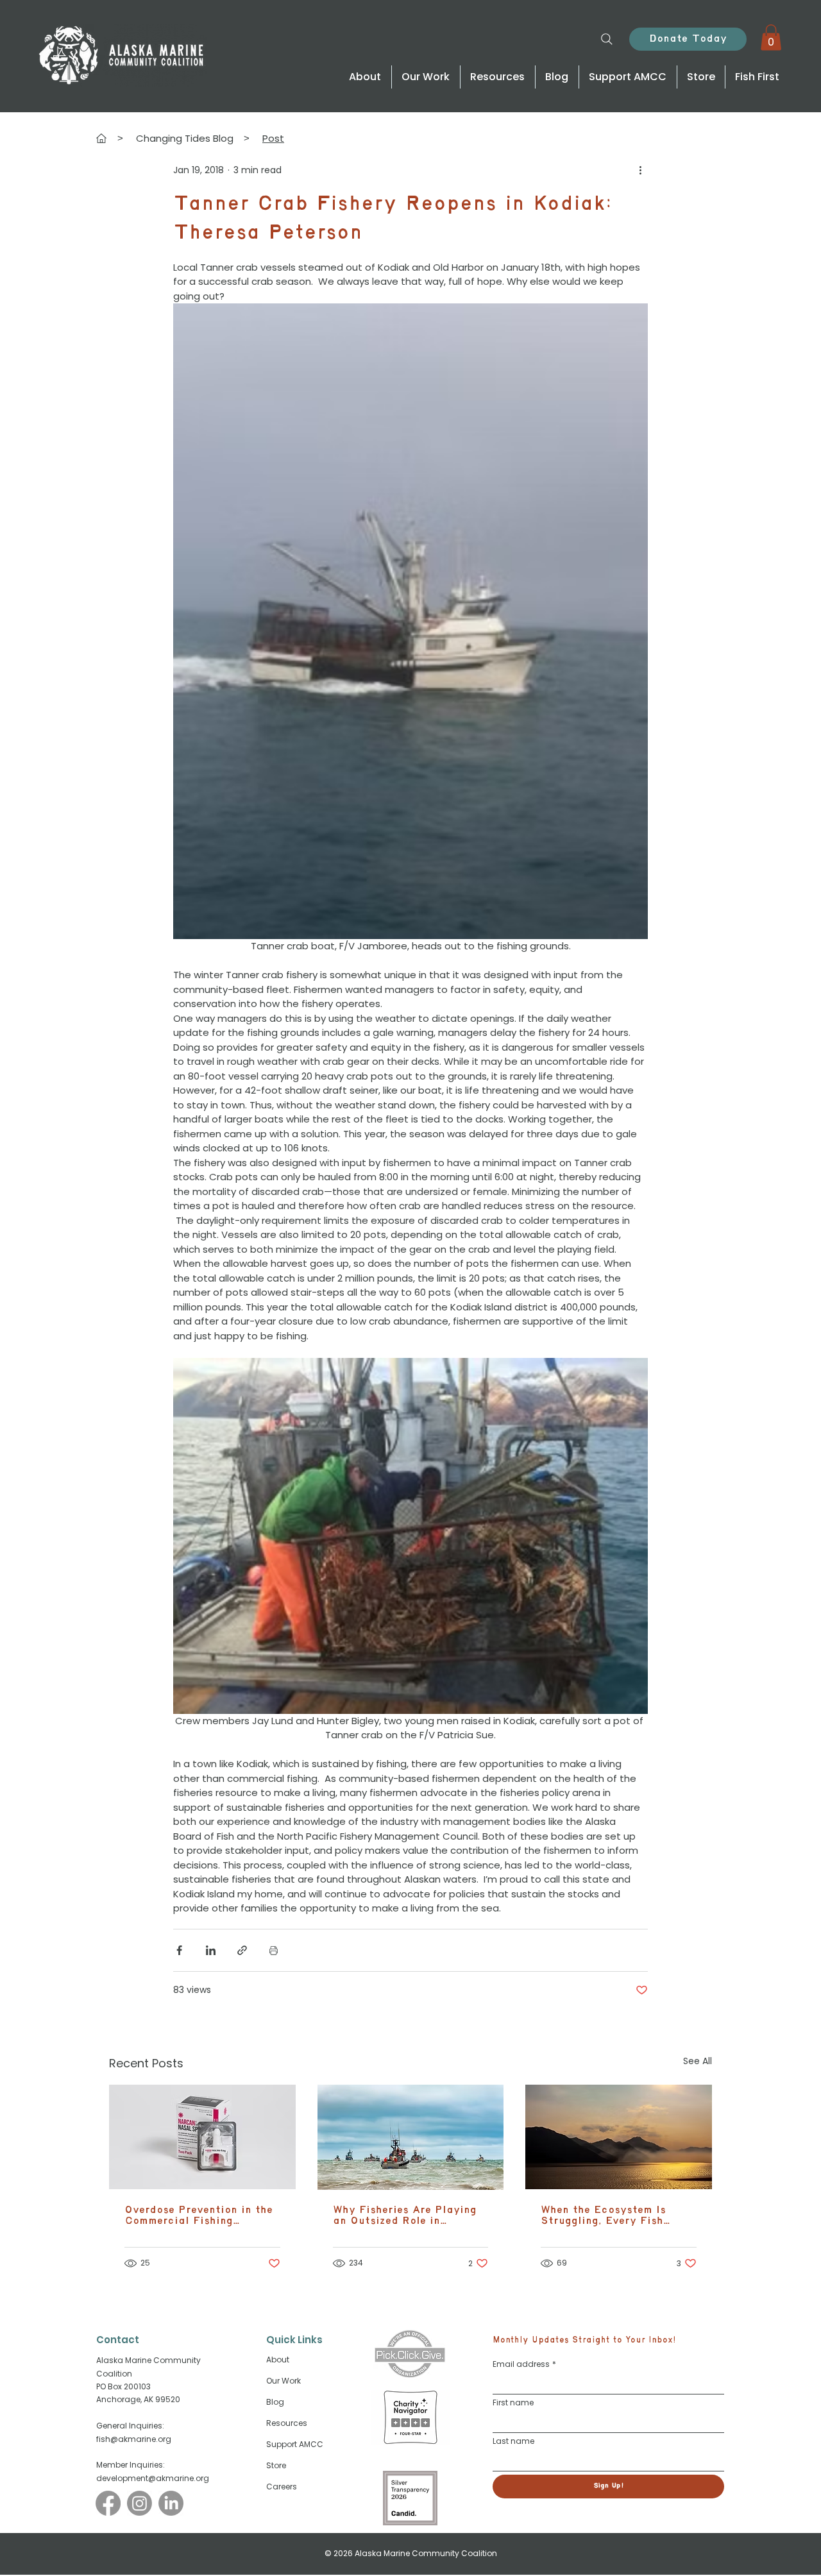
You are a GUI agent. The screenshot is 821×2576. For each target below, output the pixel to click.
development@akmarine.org (153, 2478)
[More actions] (640, 171)
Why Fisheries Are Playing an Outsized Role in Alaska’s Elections (405, 2216)
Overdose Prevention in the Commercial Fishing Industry (199, 2216)
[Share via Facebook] (179, 1950)
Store (276, 2465)
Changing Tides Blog (185, 138)
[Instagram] (140, 2503)
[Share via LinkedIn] (211, 1950)
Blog (275, 2402)
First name (513, 2402)
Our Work (284, 2381)
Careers (282, 2487)
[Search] (607, 39)
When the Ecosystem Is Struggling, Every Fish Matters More (603, 2216)
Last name (513, 2441)
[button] (771, 38)
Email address (524, 2364)
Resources (287, 2423)
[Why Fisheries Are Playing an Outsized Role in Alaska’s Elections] (411, 2137)
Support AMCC (295, 2444)
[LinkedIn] (171, 2503)
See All (698, 2061)
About (278, 2360)
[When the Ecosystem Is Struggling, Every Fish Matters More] (619, 2137)
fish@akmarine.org (134, 2439)
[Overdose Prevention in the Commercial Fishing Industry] (202, 2137)
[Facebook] (108, 2503)
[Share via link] (242, 1950)
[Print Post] (274, 1950)
